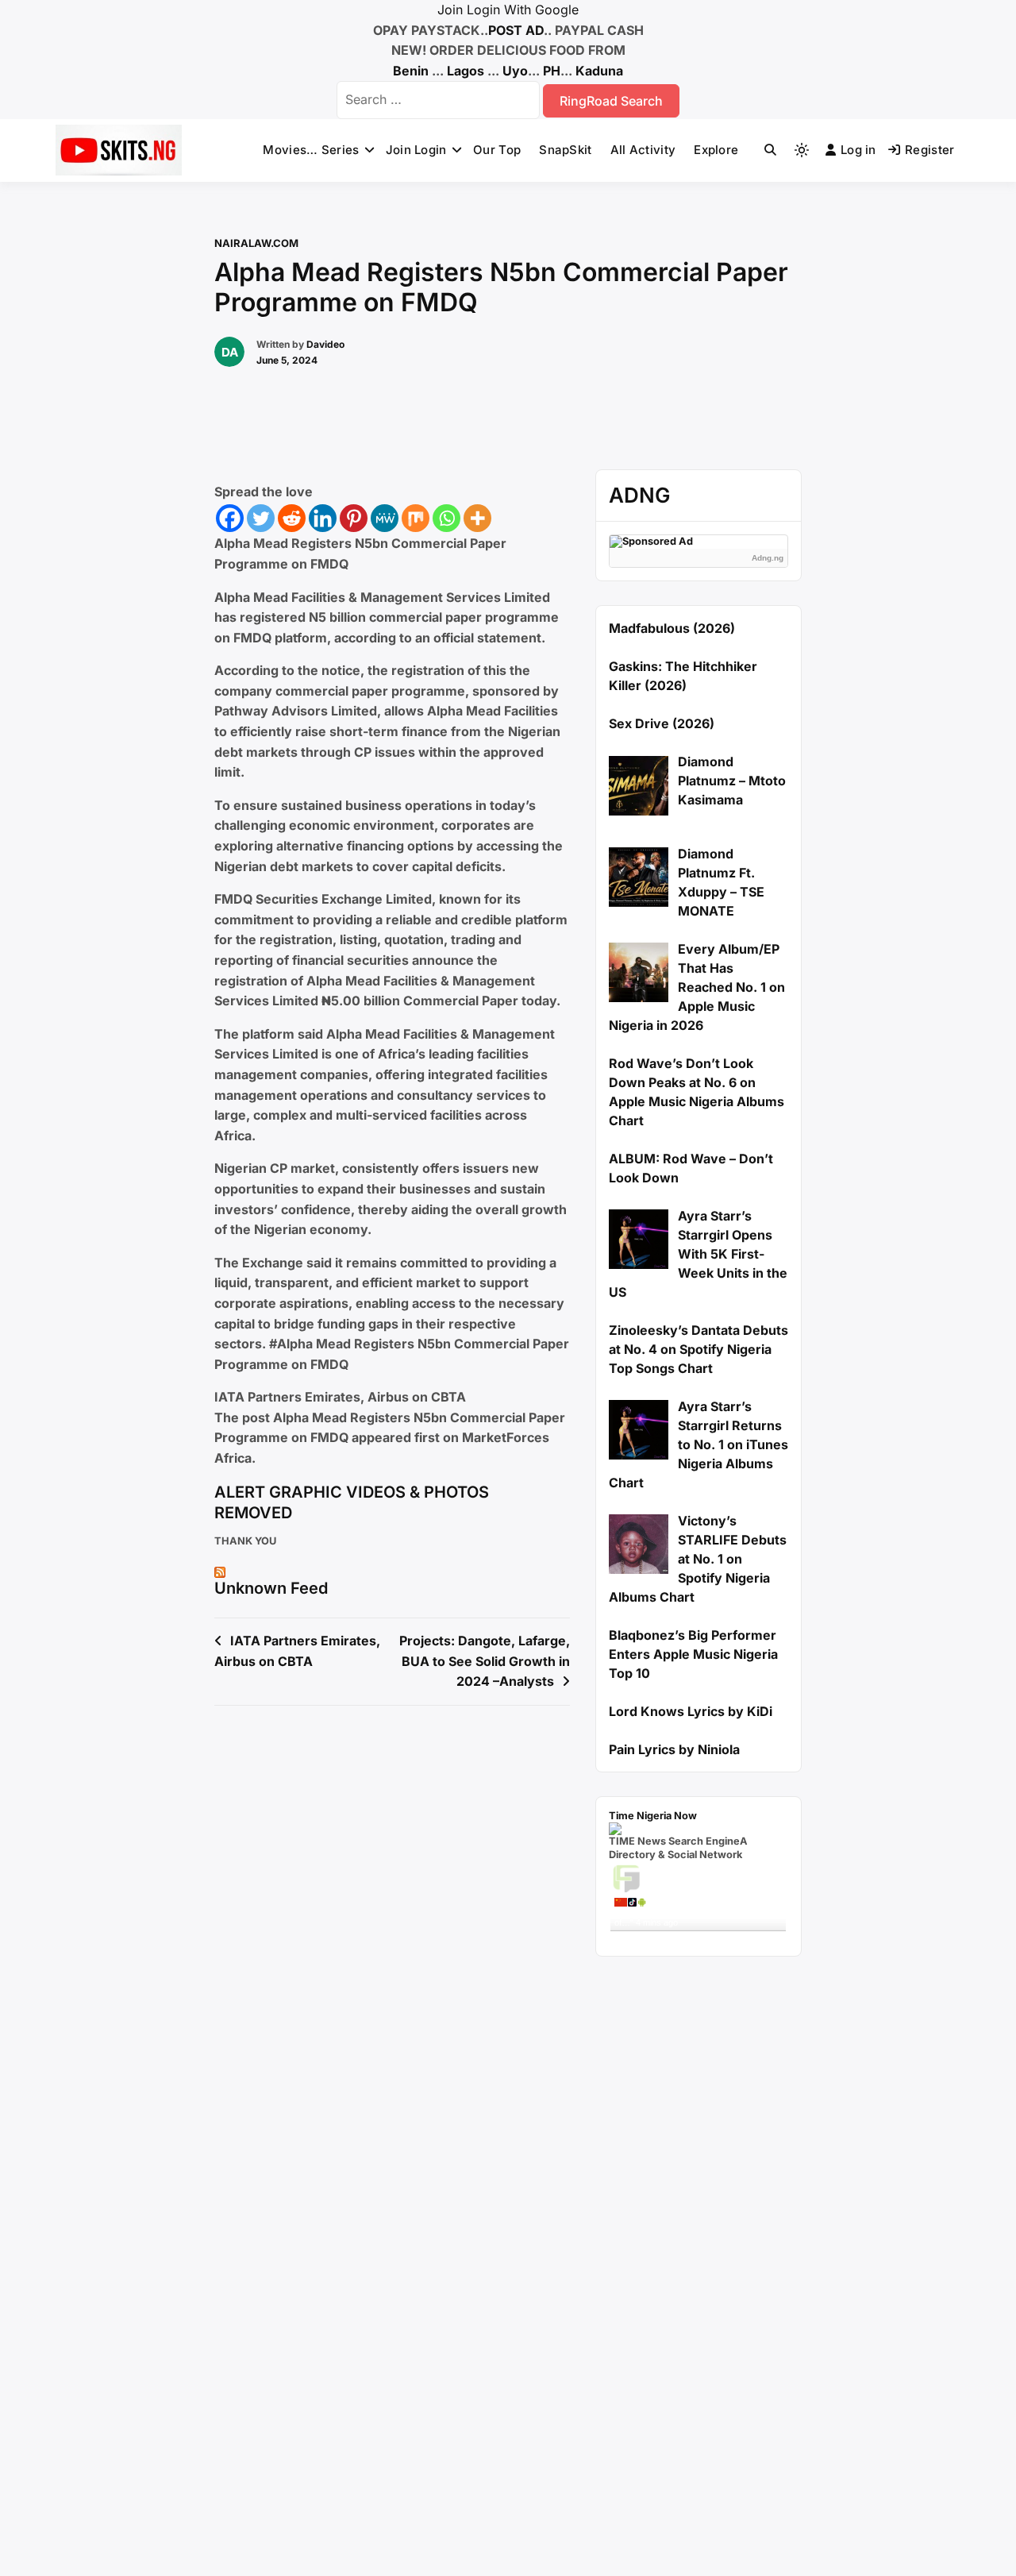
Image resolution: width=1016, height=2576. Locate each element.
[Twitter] (261, 518)
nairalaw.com (256, 243)
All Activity (643, 150)
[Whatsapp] (446, 518)
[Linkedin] (323, 518)
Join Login (416, 150)
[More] (477, 518)
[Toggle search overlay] (770, 150)
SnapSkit (565, 150)
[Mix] (416, 518)
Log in (858, 150)
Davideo (325, 344)
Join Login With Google (508, 10)
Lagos (466, 71)
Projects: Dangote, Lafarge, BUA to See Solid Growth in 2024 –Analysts (485, 1661)
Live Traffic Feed (698, 1877)
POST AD (516, 30)
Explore (716, 150)
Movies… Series (311, 150)
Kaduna (599, 71)
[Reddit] (292, 518)
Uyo (515, 71)
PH (552, 71)
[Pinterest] (354, 518)
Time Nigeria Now (653, 1816)
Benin (411, 71)
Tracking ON (743, 1937)
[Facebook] (230, 518)
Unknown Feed (271, 1588)
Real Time (694, 1937)
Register (929, 150)
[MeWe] (385, 518)
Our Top (497, 150)
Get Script (649, 1937)
